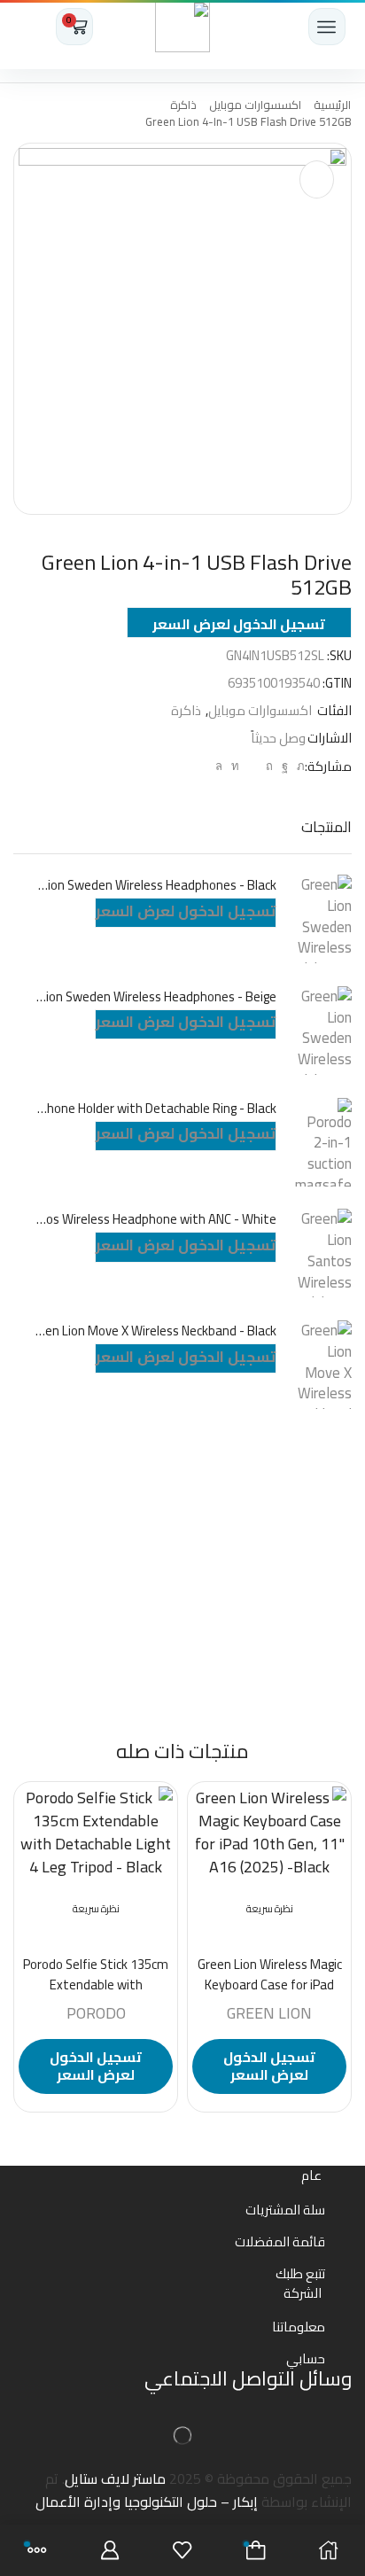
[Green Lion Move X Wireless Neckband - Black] (323, 1365)
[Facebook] (285, 766)
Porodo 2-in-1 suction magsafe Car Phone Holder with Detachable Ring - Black (156, 1109)
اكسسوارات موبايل (255, 105)
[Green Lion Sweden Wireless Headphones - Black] (323, 919)
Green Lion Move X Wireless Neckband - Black (156, 1331)
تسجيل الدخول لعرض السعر (239, 624)
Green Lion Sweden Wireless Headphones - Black (156, 885)
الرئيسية (332, 105)
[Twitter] (299, 766)
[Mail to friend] (252, 766)
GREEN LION (269, 2013)
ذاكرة (183, 105)
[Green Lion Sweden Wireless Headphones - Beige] (323, 1031)
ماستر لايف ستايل (115, 2479)
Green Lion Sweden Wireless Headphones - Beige (156, 997)
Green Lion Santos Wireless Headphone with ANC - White (156, 1219)
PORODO (96, 2013)
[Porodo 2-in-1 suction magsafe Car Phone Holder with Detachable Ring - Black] (323, 1142)
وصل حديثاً (278, 738)
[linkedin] (235, 766)
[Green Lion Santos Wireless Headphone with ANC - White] (323, 1253)
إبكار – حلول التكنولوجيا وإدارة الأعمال (147, 2502)
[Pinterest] (269, 766)
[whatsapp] (221, 766)
